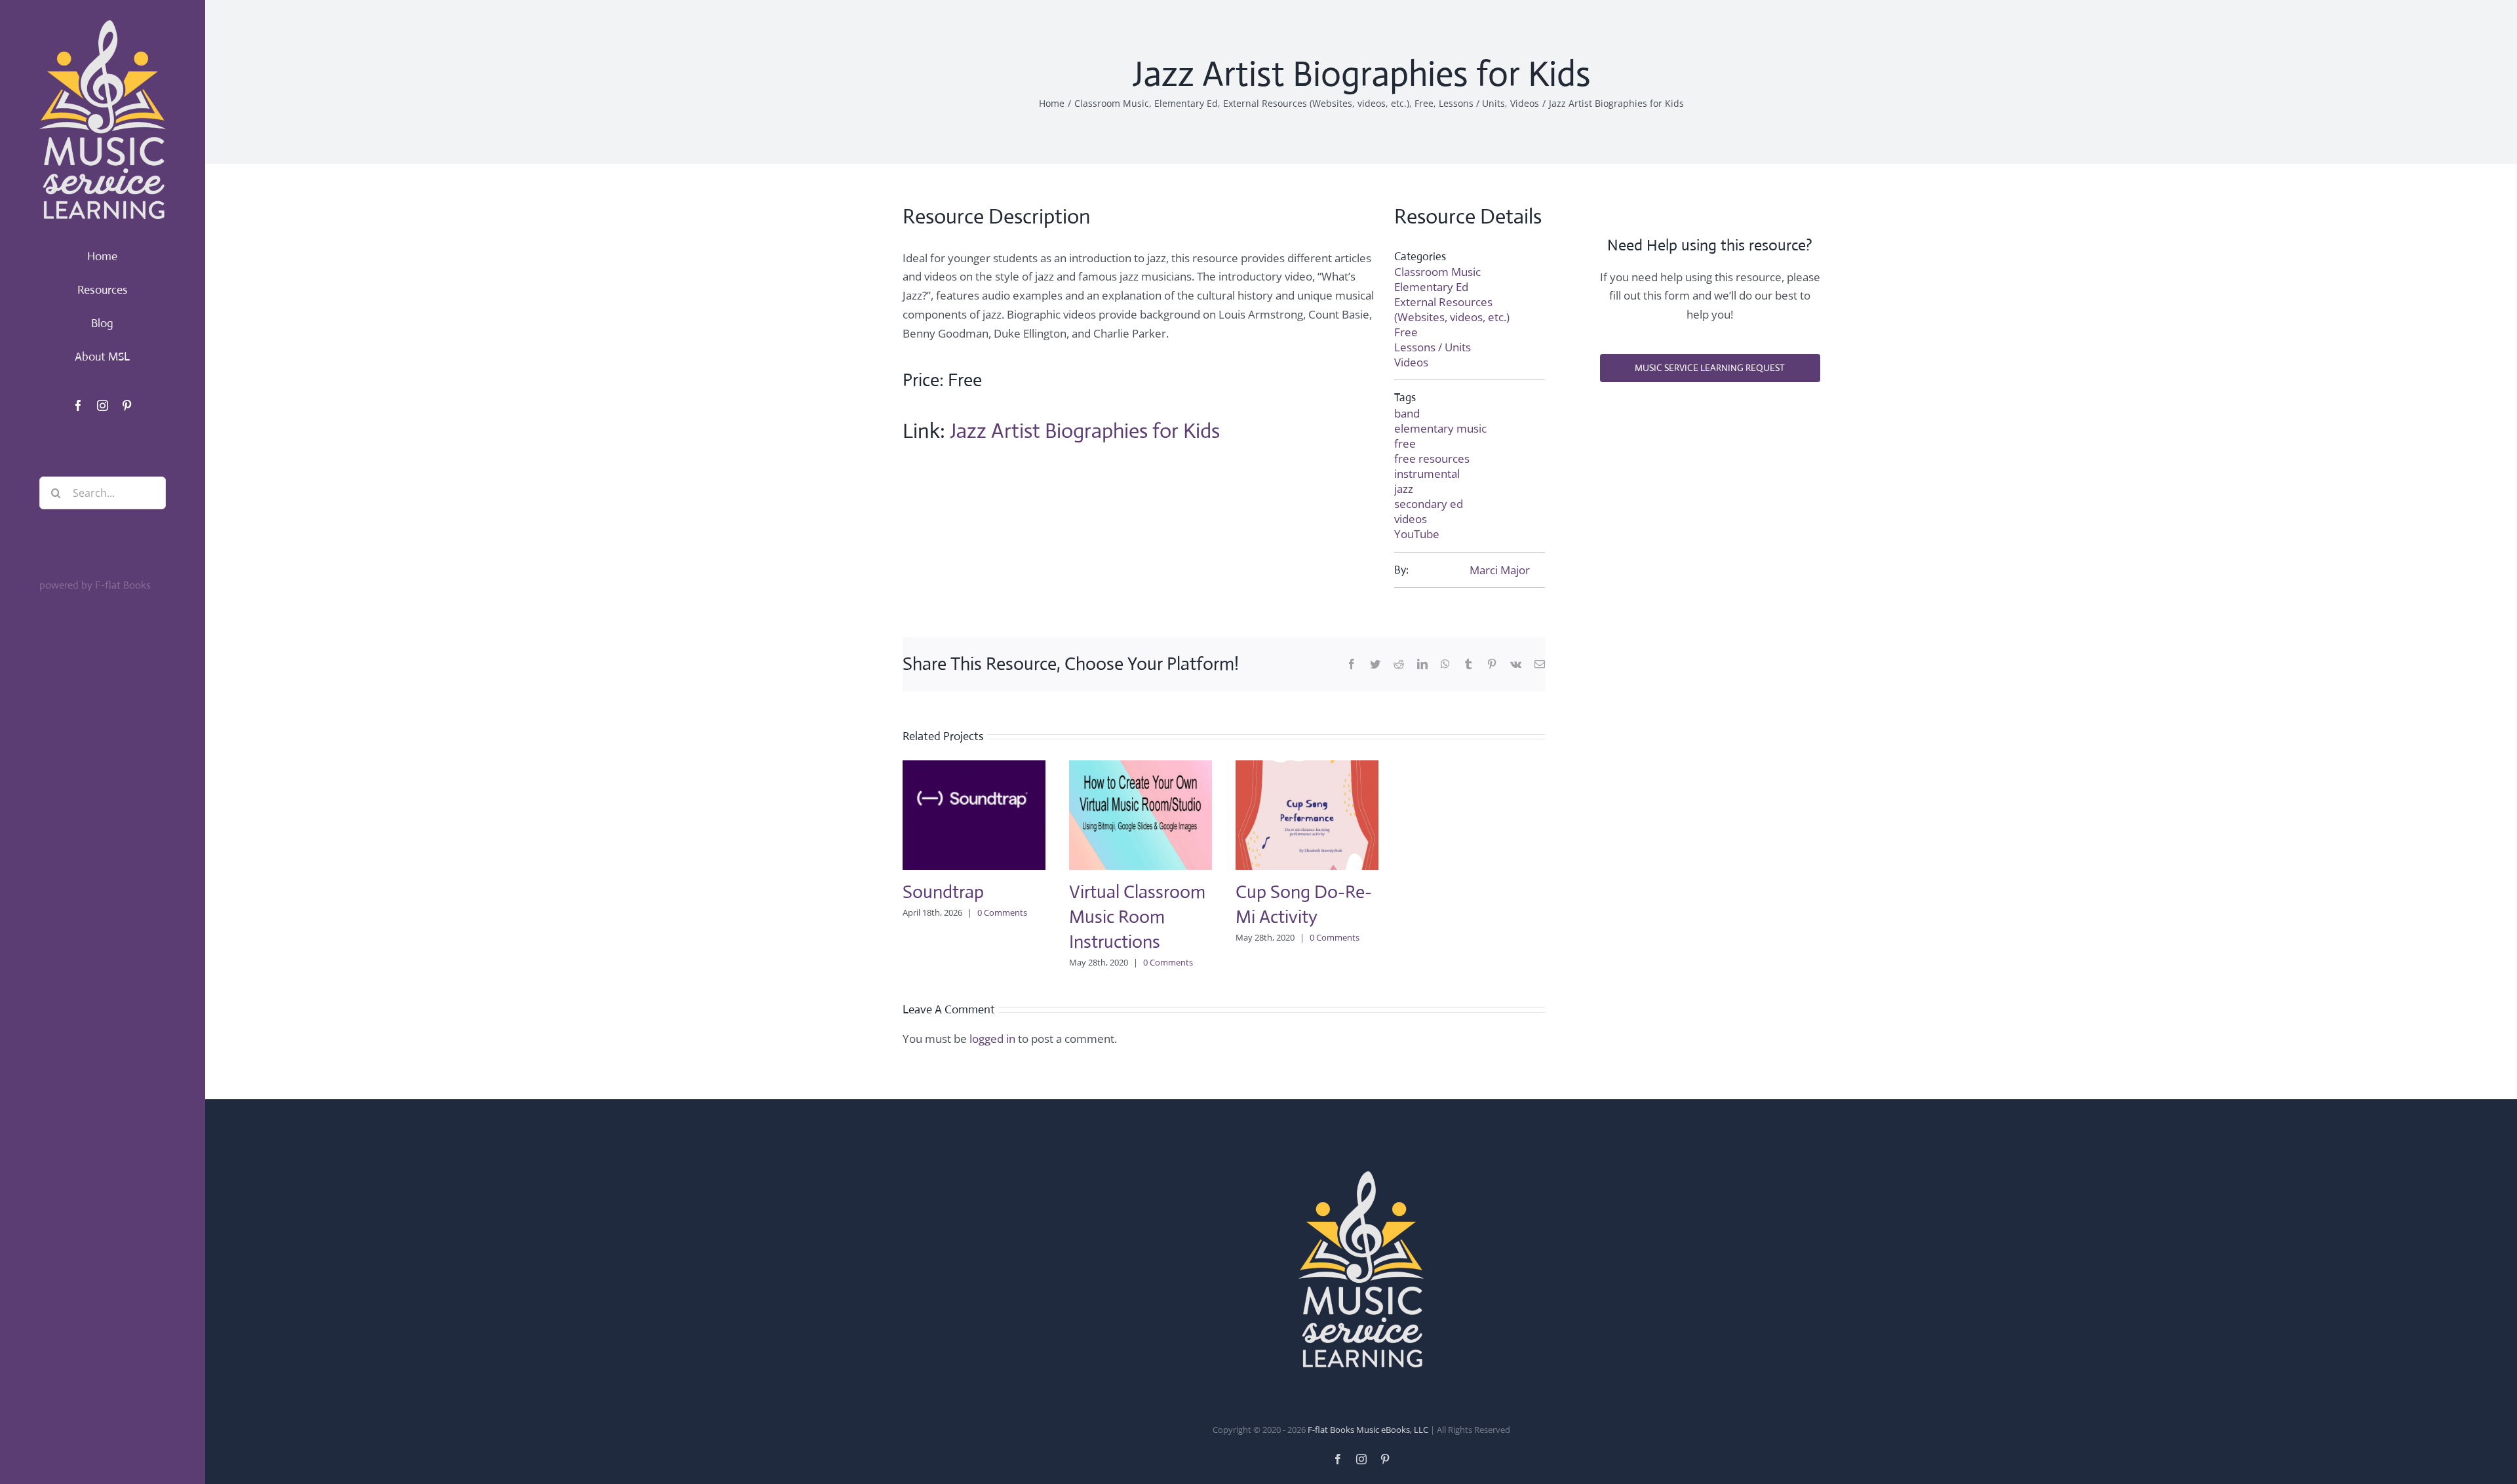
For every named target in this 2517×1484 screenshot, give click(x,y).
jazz (1404, 489)
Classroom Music (1437, 272)
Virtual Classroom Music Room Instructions (1137, 917)
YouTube (1417, 534)
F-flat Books (123, 585)
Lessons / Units (1433, 347)
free (1405, 443)
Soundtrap (943, 892)
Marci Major (1500, 570)
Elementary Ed (1431, 287)
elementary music (1440, 428)
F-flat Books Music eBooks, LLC (1368, 1430)
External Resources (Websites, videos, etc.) (1452, 309)
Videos (1411, 362)
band (1407, 413)
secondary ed (1429, 504)
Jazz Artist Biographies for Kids (1085, 431)
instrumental (1427, 474)
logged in (992, 1039)
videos (1411, 519)
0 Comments (1002, 912)
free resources (1432, 459)
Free (1406, 332)
